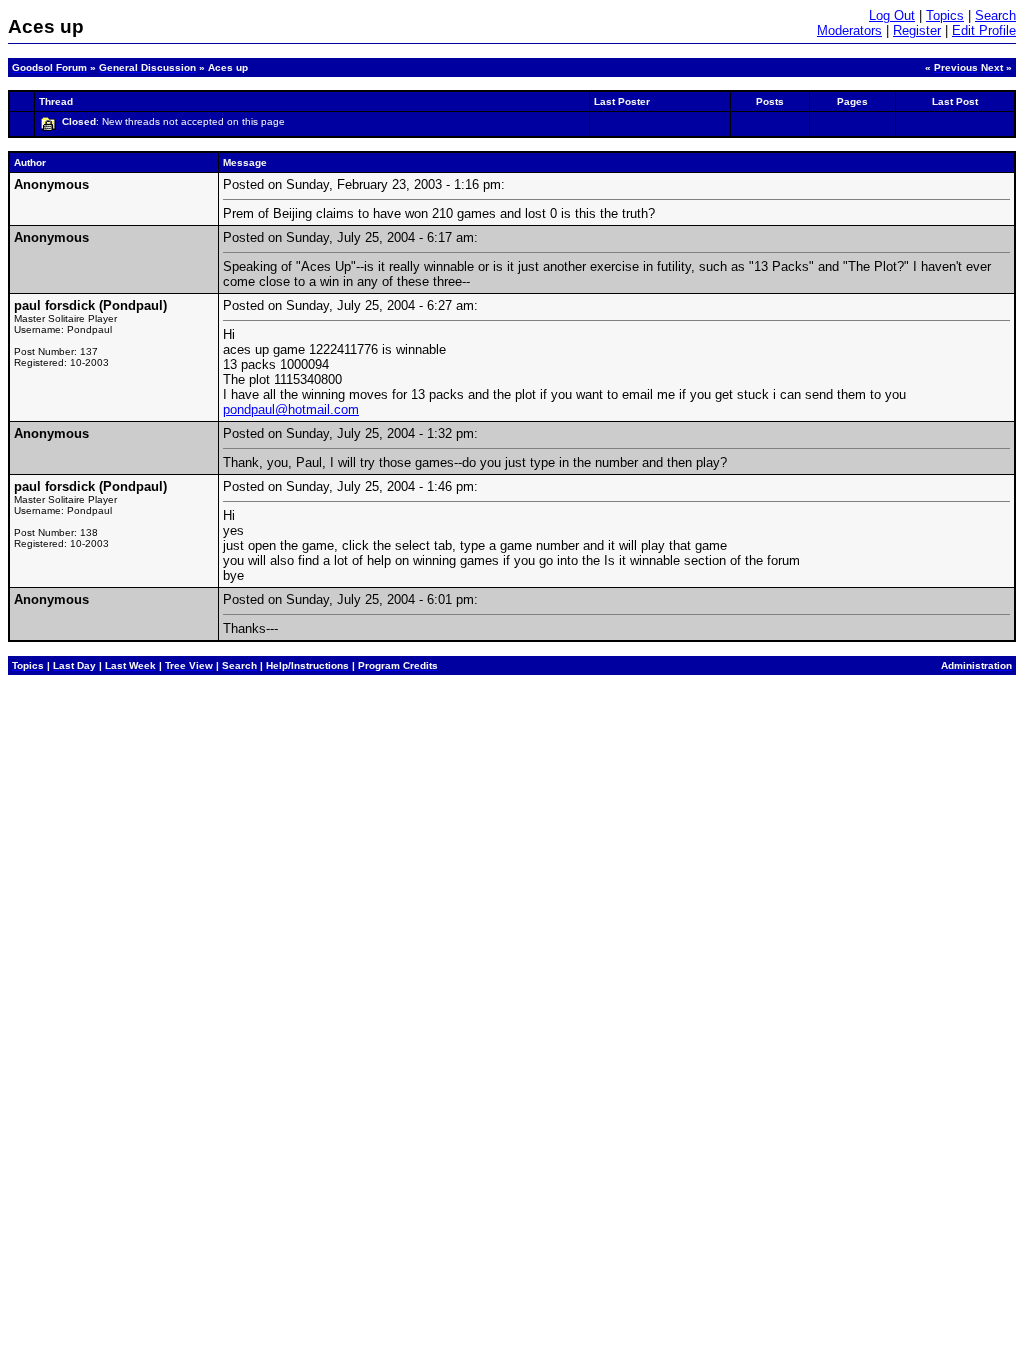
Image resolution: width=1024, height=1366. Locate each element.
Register (917, 30)
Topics (945, 15)
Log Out (892, 15)
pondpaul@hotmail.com (291, 409)
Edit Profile (984, 30)
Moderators (849, 30)
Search (995, 15)
